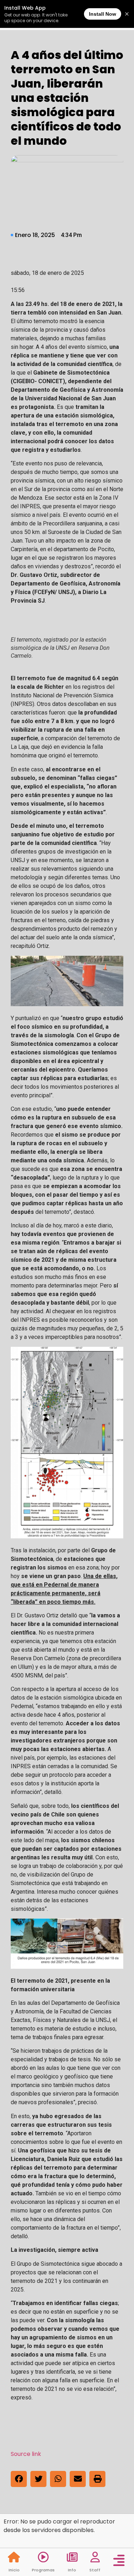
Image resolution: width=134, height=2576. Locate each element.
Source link (26, 2454)
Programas (43, 2570)
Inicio (14, 2570)
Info (72, 2570)
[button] (19, 2479)
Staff (95, 2570)
